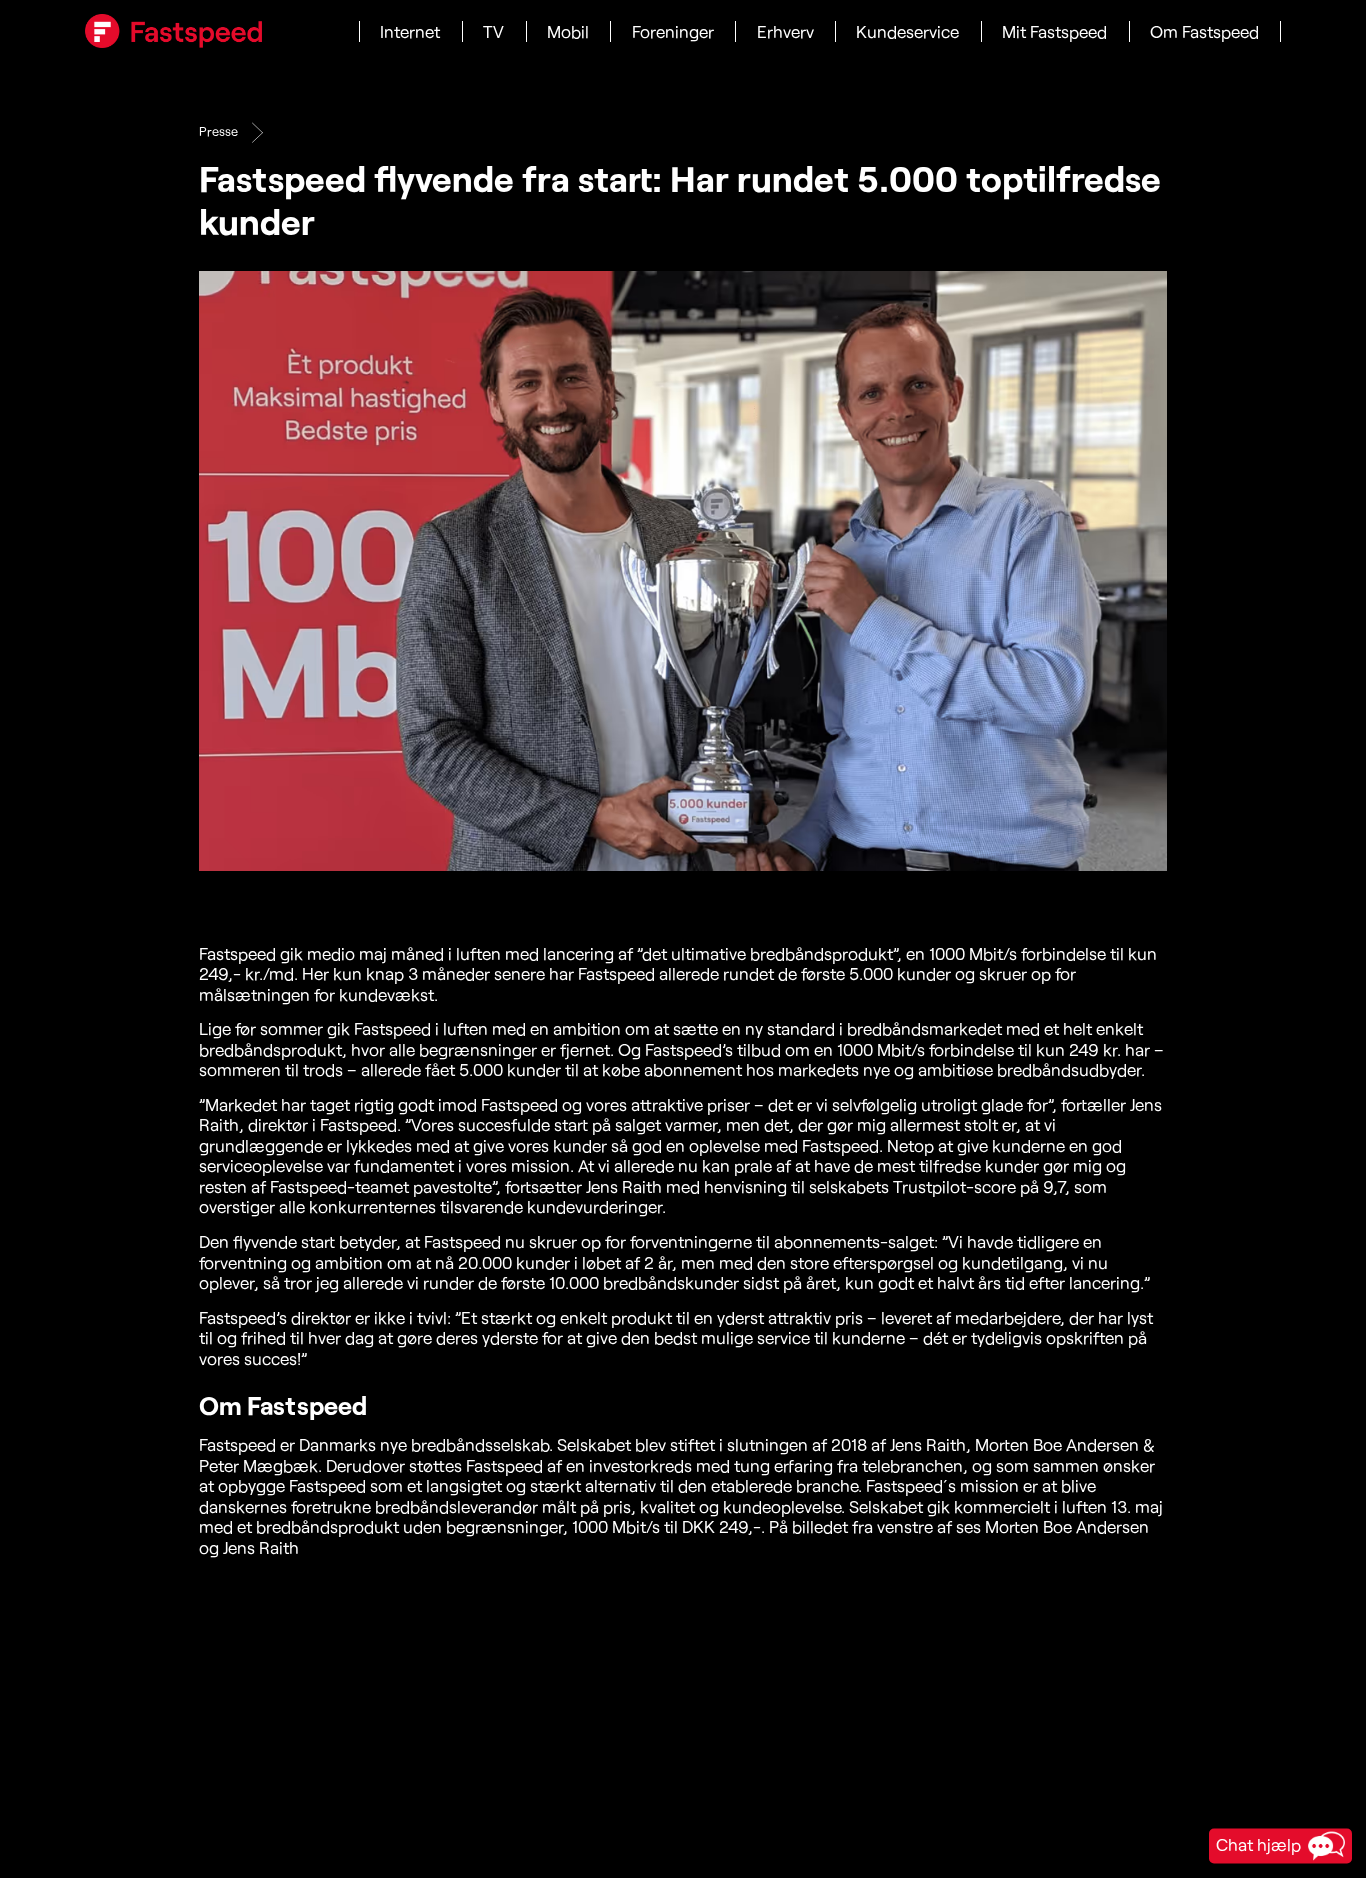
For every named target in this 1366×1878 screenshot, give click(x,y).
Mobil (568, 31)
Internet (410, 31)
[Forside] (173, 31)
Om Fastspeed (1204, 31)
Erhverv (785, 31)
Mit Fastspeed (1054, 31)
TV (493, 31)
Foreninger (673, 31)
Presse (218, 131)
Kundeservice (907, 31)
